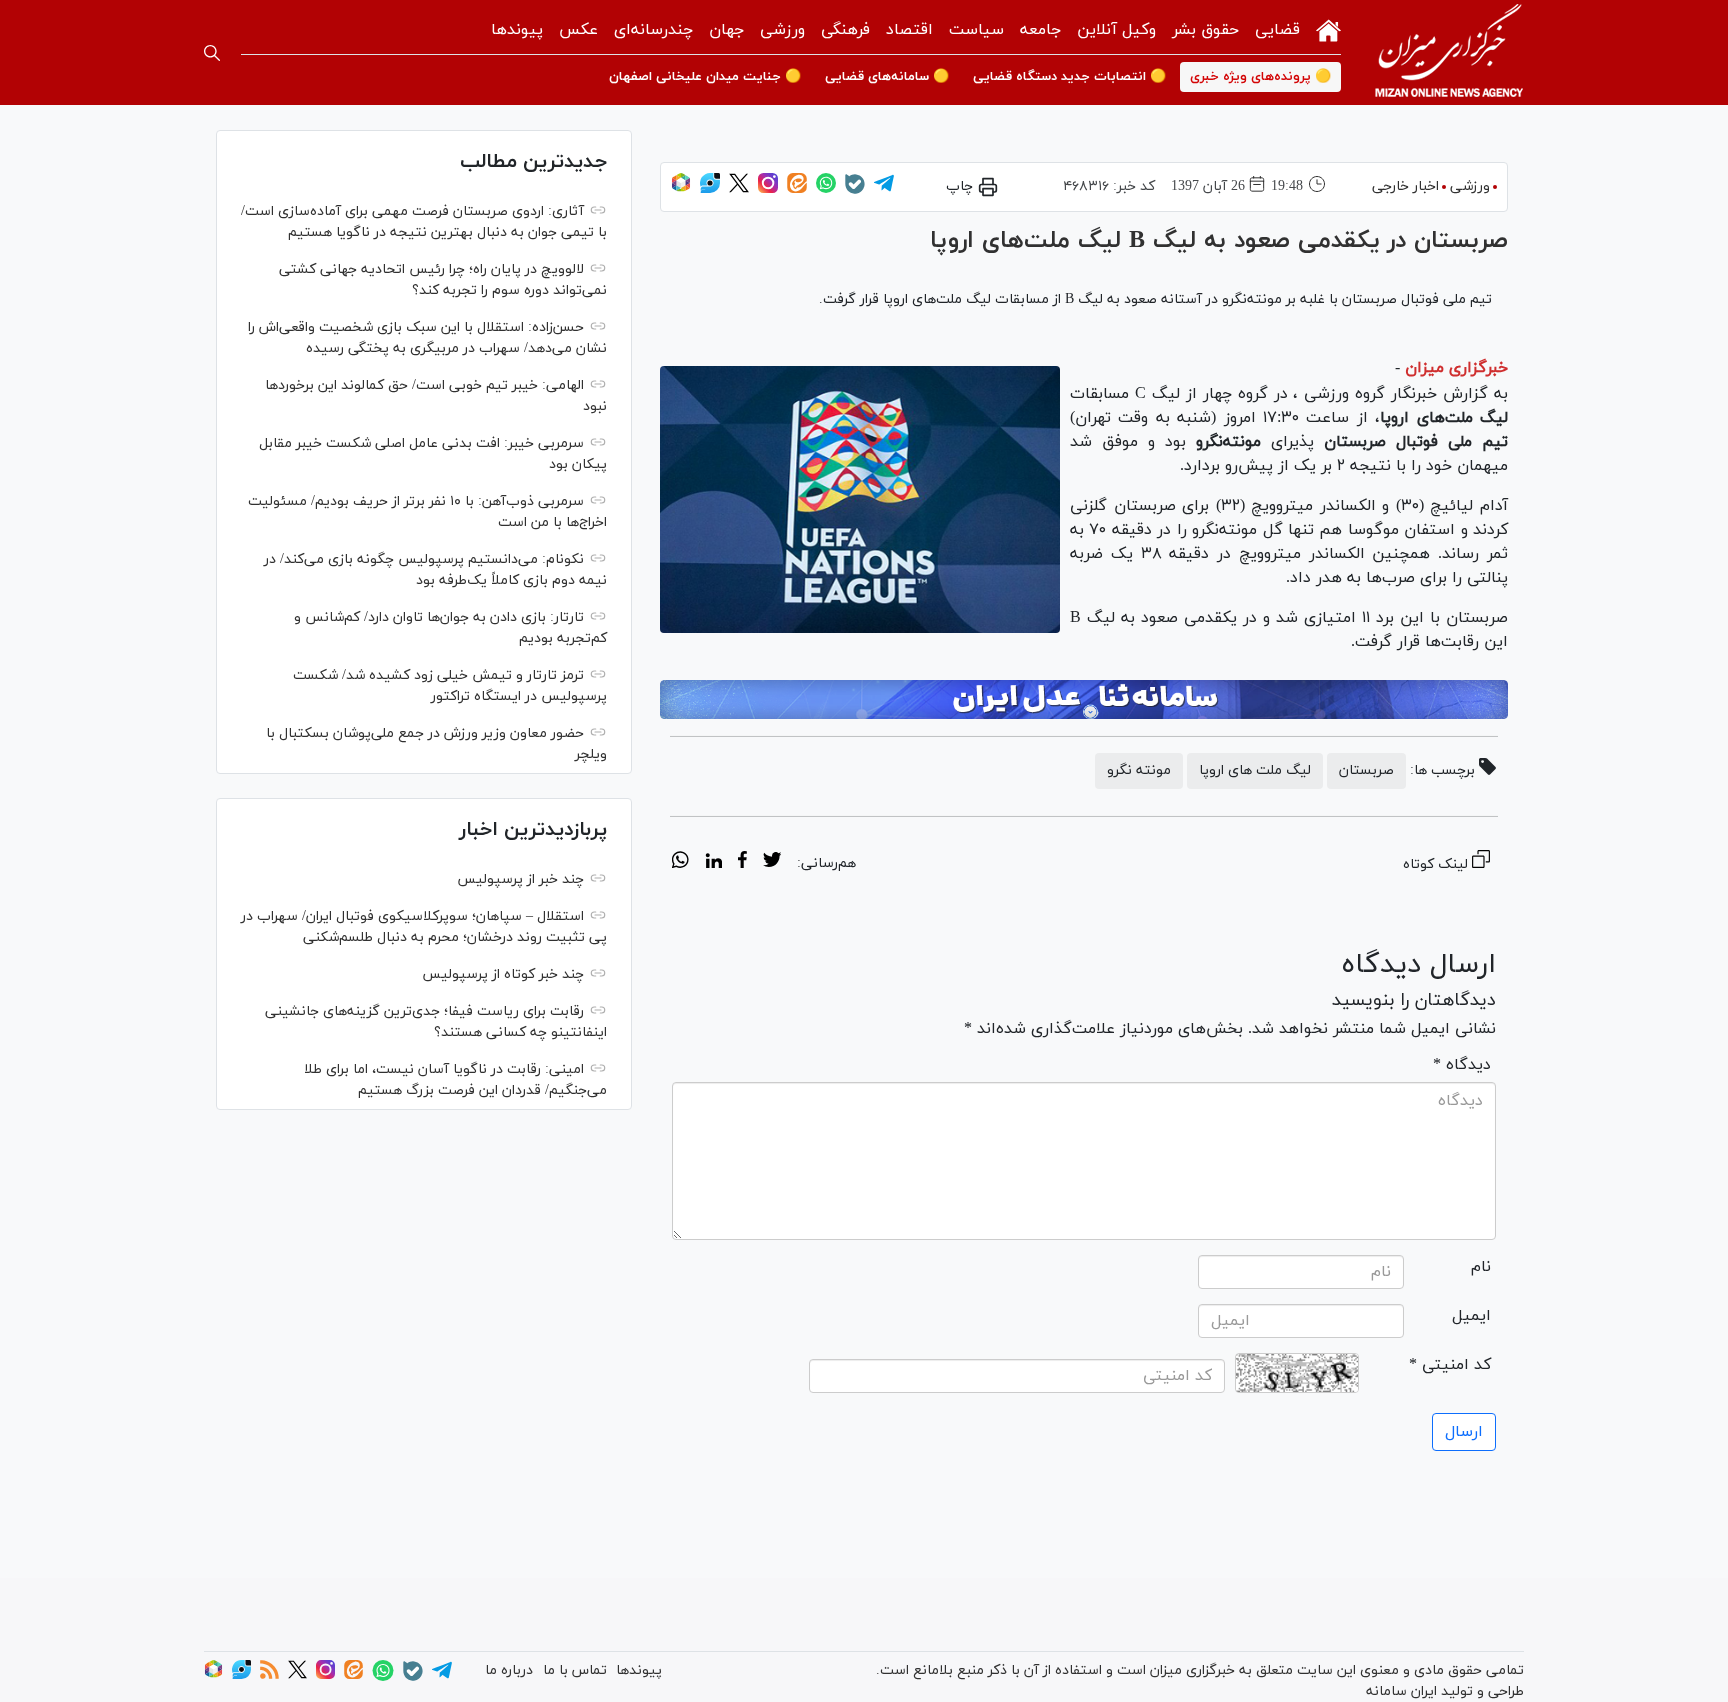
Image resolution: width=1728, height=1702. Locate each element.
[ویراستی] (710, 189)
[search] (212, 53)
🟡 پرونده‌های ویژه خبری (1260, 77)
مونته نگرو (1139, 770)
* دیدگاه (1462, 1065)
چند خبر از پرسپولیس (520, 879)
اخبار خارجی (1405, 186)
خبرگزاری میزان (1456, 368)
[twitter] (772, 863)
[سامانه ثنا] (1084, 700)
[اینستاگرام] (768, 189)
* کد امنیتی (1450, 1365)
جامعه (1040, 30)
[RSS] (269, 1675)
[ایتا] (797, 189)
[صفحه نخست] (1328, 28)
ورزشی (782, 30)
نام (1481, 1267)
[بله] (855, 190)
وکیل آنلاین (1116, 30)
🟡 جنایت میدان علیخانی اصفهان (705, 77)
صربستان (1366, 770)
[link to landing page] (1449, 52)
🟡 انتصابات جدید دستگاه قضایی (1069, 77)
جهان (726, 30)
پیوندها (517, 30)
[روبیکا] (681, 189)
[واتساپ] (826, 189)
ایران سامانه (1401, 1691)
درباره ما (509, 1670)
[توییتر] (739, 189)
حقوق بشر (1205, 30)
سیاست (976, 30)
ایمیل (1471, 1316)
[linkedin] (713, 863)
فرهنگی (845, 30)
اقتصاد (909, 30)
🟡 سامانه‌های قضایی (887, 77)
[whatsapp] (680, 863)
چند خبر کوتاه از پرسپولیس (503, 974)
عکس (578, 30)
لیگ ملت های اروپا (1255, 770)
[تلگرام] (884, 189)
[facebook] (742, 863)
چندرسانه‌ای (653, 30)
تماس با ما (575, 1670)
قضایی (1277, 30)
